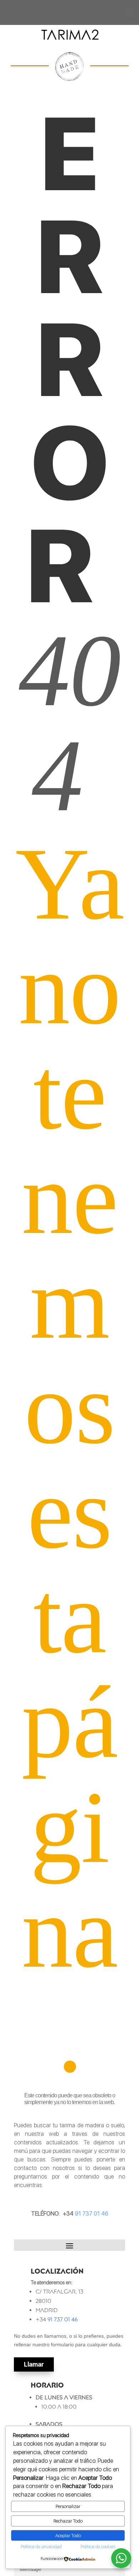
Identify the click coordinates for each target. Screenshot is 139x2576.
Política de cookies (98, 2547)
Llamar (34, 2364)
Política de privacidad (41, 2547)
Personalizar (68, 2506)
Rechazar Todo (68, 2521)
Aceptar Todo (68, 2535)
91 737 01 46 (91, 2214)
